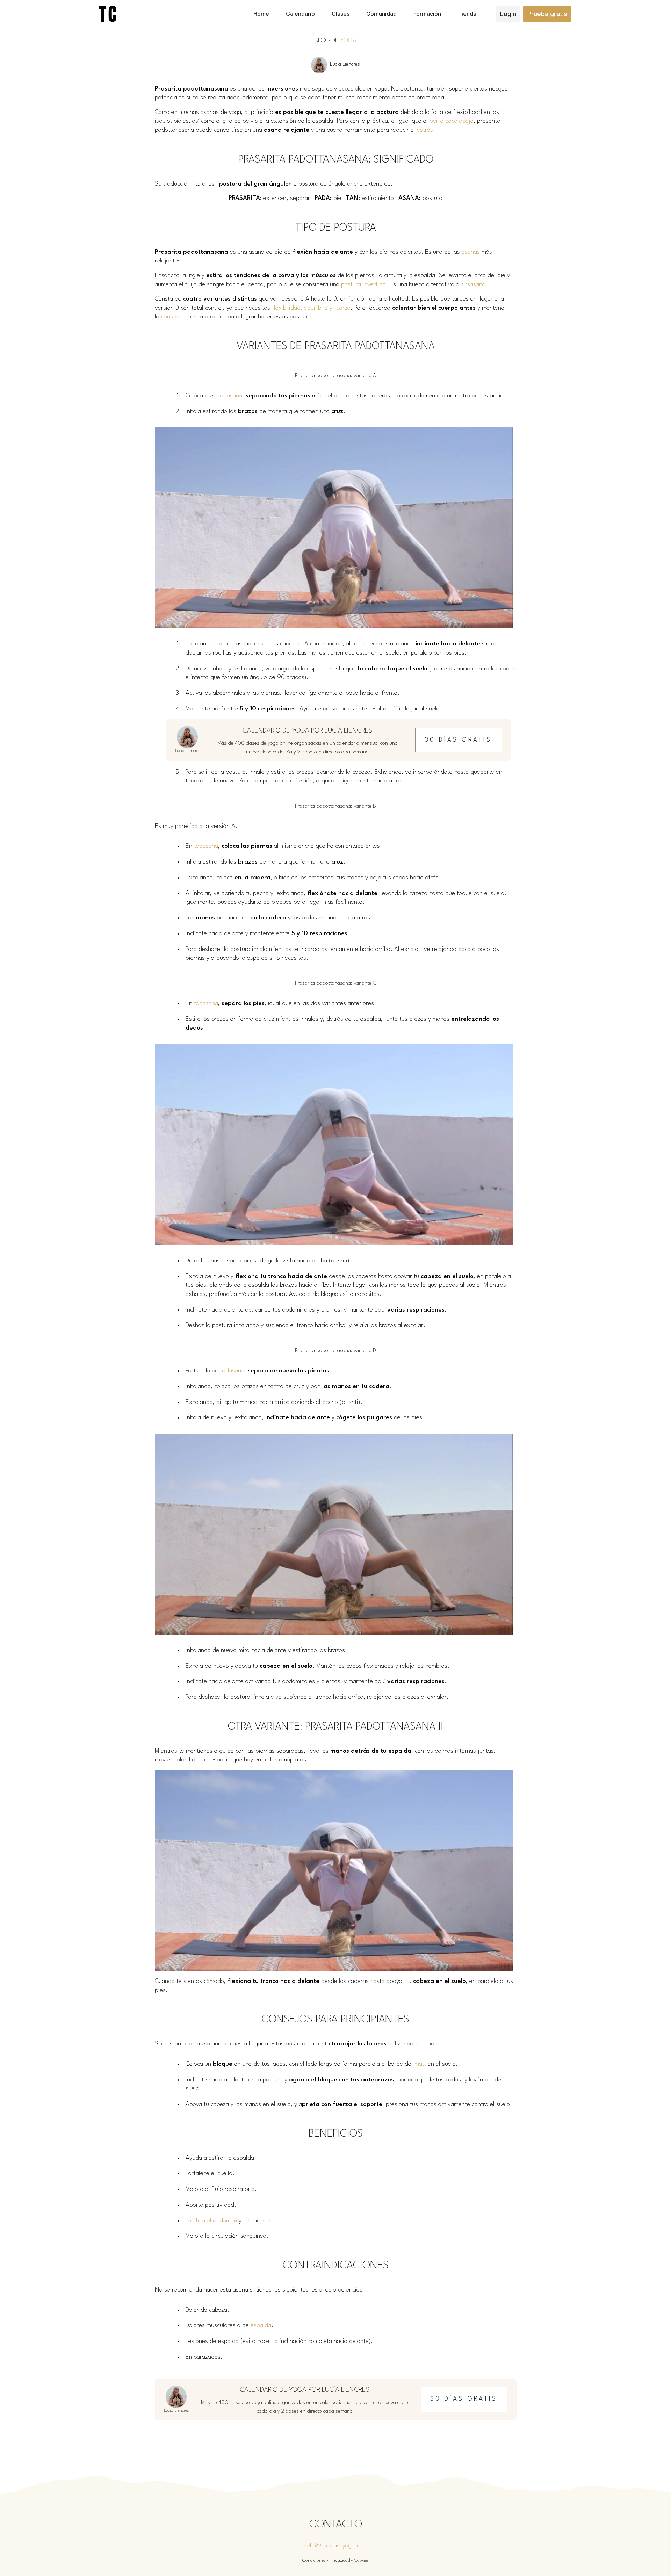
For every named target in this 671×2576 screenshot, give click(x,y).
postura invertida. (365, 285)
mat (419, 2064)
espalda (261, 2326)
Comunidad (381, 14)
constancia (175, 317)
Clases (341, 14)
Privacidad (340, 2560)
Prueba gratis (547, 14)
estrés (425, 130)
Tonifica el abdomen (211, 2221)
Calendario (300, 14)
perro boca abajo (452, 121)
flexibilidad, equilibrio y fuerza (311, 308)
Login (508, 14)
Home (261, 14)
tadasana (230, 396)
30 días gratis (458, 740)
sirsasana (473, 285)
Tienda (467, 14)
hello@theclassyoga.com (335, 2546)
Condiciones (314, 2560)
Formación (427, 14)
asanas (471, 252)
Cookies (361, 2560)
